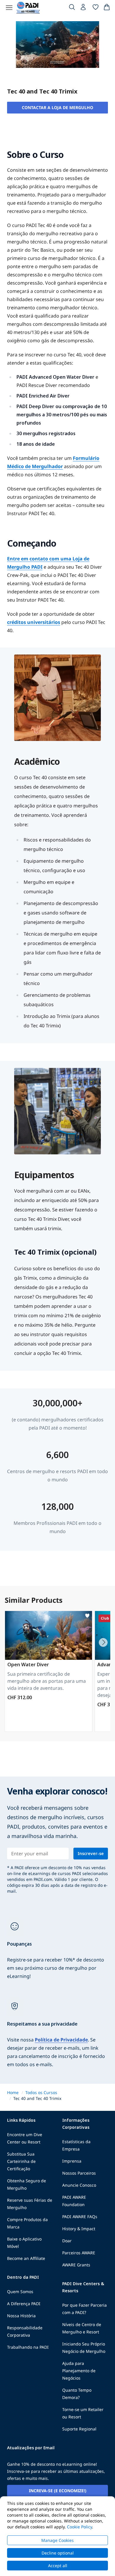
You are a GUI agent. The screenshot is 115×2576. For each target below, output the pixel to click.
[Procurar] (72, 8)
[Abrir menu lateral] (9, 8)
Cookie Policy (79, 2527)
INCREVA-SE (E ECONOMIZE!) (58, 2491)
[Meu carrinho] (107, 8)
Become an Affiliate (26, 2258)
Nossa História (21, 2316)
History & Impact (79, 2229)
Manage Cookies (57, 2540)
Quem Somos (20, 2292)
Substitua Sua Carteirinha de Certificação (21, 2161)
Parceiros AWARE (79, 2253)
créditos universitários (34, 622)
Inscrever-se (91, 1853)
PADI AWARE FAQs (80, 2217)
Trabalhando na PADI (28, 2347)
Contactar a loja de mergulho (57, 107)
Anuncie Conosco (79, 2185)
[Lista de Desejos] (96, 8)
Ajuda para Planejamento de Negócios (79, 2371)
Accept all (58, 2566)
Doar (67, 2241)
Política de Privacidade (61, 2040)
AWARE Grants (76, 2265)
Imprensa (72, 2161)
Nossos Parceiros (79, 2173)
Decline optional (58, 2553)
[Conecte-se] (84, 9)
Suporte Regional (79, 2429)
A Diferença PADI (24, 2304)
